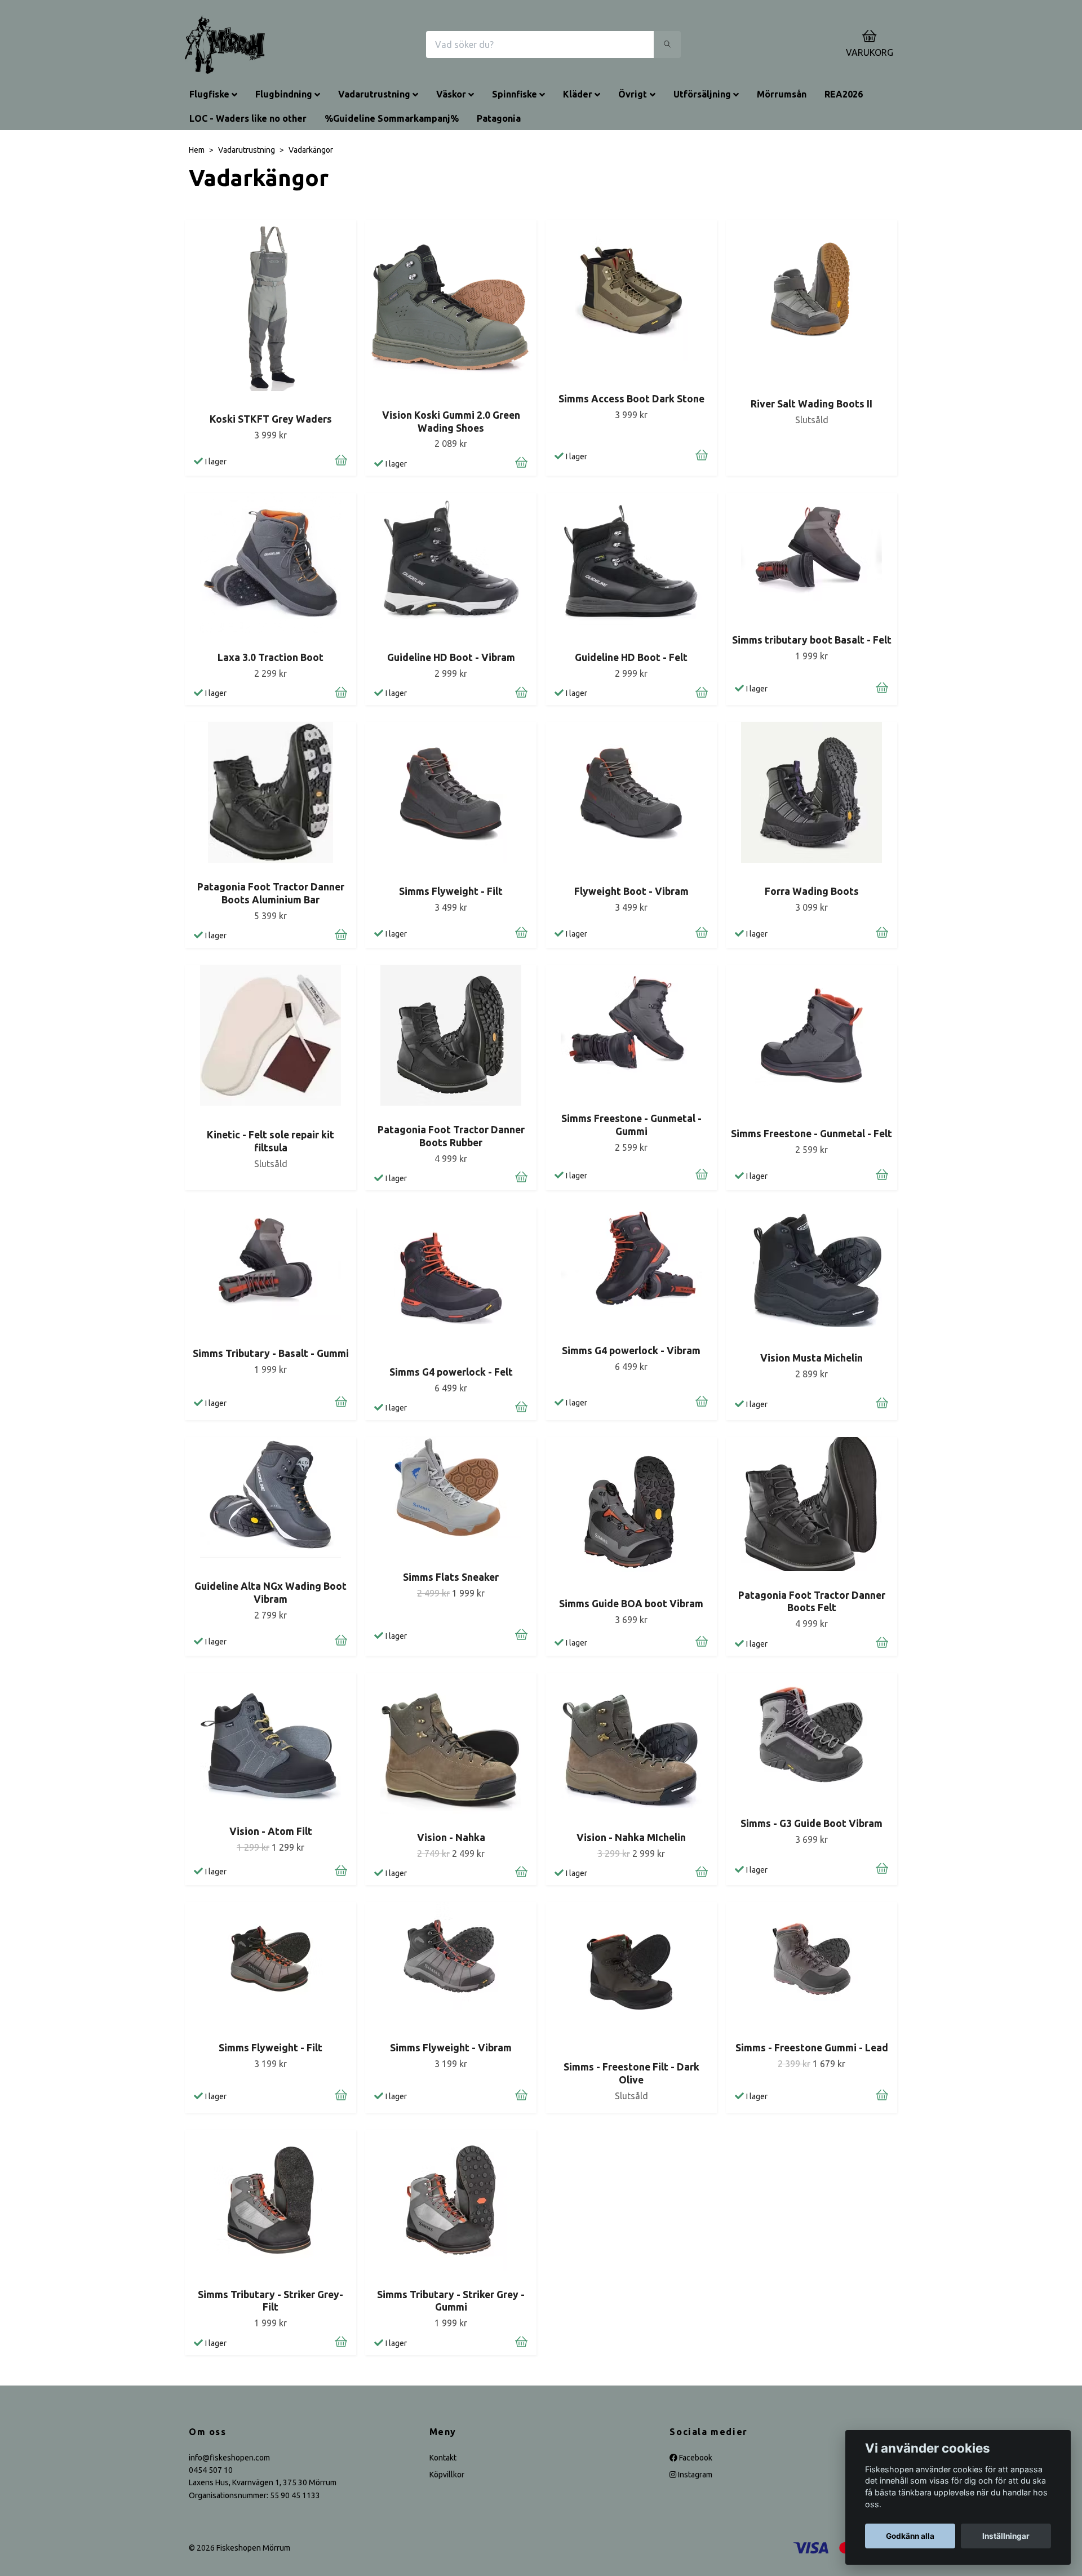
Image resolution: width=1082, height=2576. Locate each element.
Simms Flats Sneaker (451, 1577)
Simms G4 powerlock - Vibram (631, 1351)
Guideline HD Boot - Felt (631, 657)
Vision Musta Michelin (812, 1358)
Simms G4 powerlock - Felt (451, 1372)
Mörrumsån (782, 94)
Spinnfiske (515, 94)
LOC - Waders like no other (248, 118)
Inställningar (1006, 2536)
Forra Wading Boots (812, 891)
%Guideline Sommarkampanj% (392, 118)
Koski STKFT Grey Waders (271, 419)
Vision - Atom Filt (271, 1831)
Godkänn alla (910, 2536)
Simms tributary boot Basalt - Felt (812, 640)
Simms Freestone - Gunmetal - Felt (812, 1134)
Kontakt (443, 2458)
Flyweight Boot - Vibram (631, 891)
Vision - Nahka (451, 1837)
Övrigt (633, 94)
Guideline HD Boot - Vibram (451, 657)
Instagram (694, 2475)
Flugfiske (209, 94)
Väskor (451, 94)
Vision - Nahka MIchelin (631, 1837)
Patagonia (499, 118)
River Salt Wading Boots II (812, 404)
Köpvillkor (447, 2475)
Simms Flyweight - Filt (451, 891)
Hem (197, 150)
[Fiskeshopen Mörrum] (225, 45)
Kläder (578, 94)
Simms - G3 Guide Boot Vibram (812, 1823)
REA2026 (844, 94)
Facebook (695, 2458)
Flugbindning (284, 94)
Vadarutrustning (374, 94)
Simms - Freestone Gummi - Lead (812, 2048)
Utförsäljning (702, 94)
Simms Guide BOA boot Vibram (631, 1604)
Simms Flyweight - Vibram (451, 2048)
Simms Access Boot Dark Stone (631, 399)
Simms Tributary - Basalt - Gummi (271, 1353)
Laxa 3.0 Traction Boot (270, 657)
